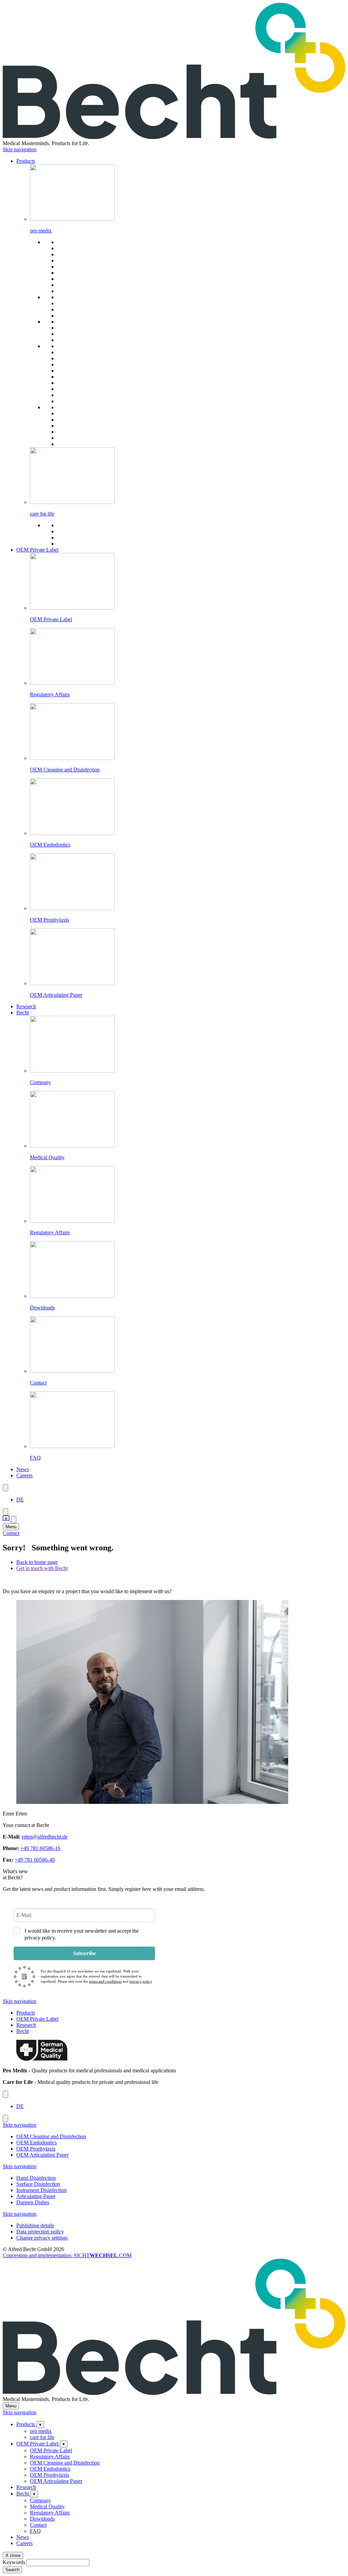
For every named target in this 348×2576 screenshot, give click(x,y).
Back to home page (37, 1562)
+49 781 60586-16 (40, 1848)
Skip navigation (20, 149)
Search (12, 2570)
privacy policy (141, 1981)
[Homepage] (174, 137)
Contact (11, 1533)
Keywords (14, 2562)
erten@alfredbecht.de (45, 1837)
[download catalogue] (7, 1519)
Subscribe (84, 1953)
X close (13, 2555)
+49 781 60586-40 (35, 1860)
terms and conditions (105, 1981)
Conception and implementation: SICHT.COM (67, 2255)
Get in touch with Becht (42, 1568)
